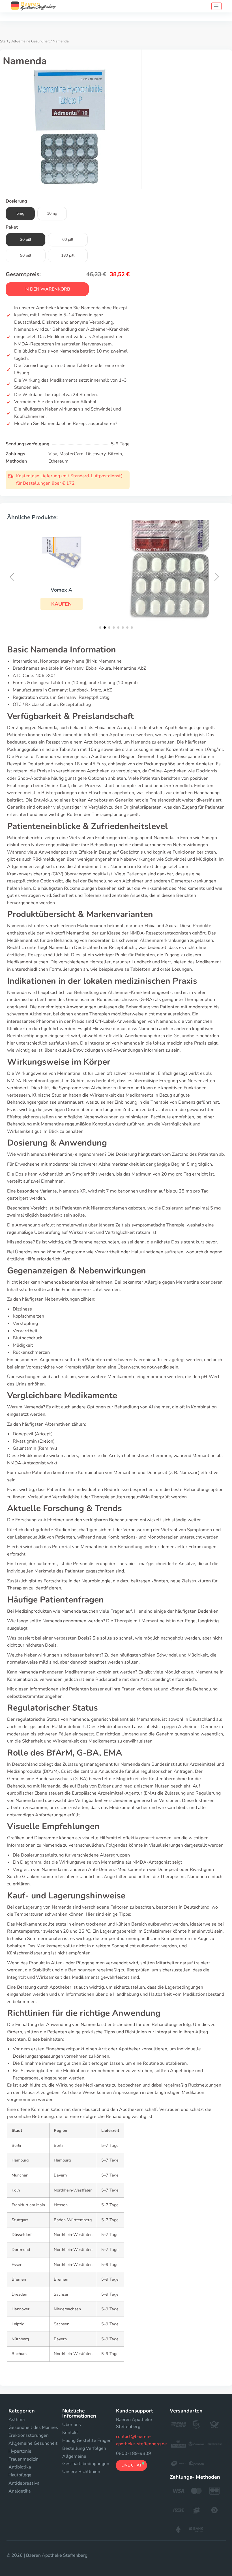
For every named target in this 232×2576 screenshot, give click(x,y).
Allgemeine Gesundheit (31, 41)
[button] (62, 604)
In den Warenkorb (47, 289)
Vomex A (61, 590)
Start (4, 41)
